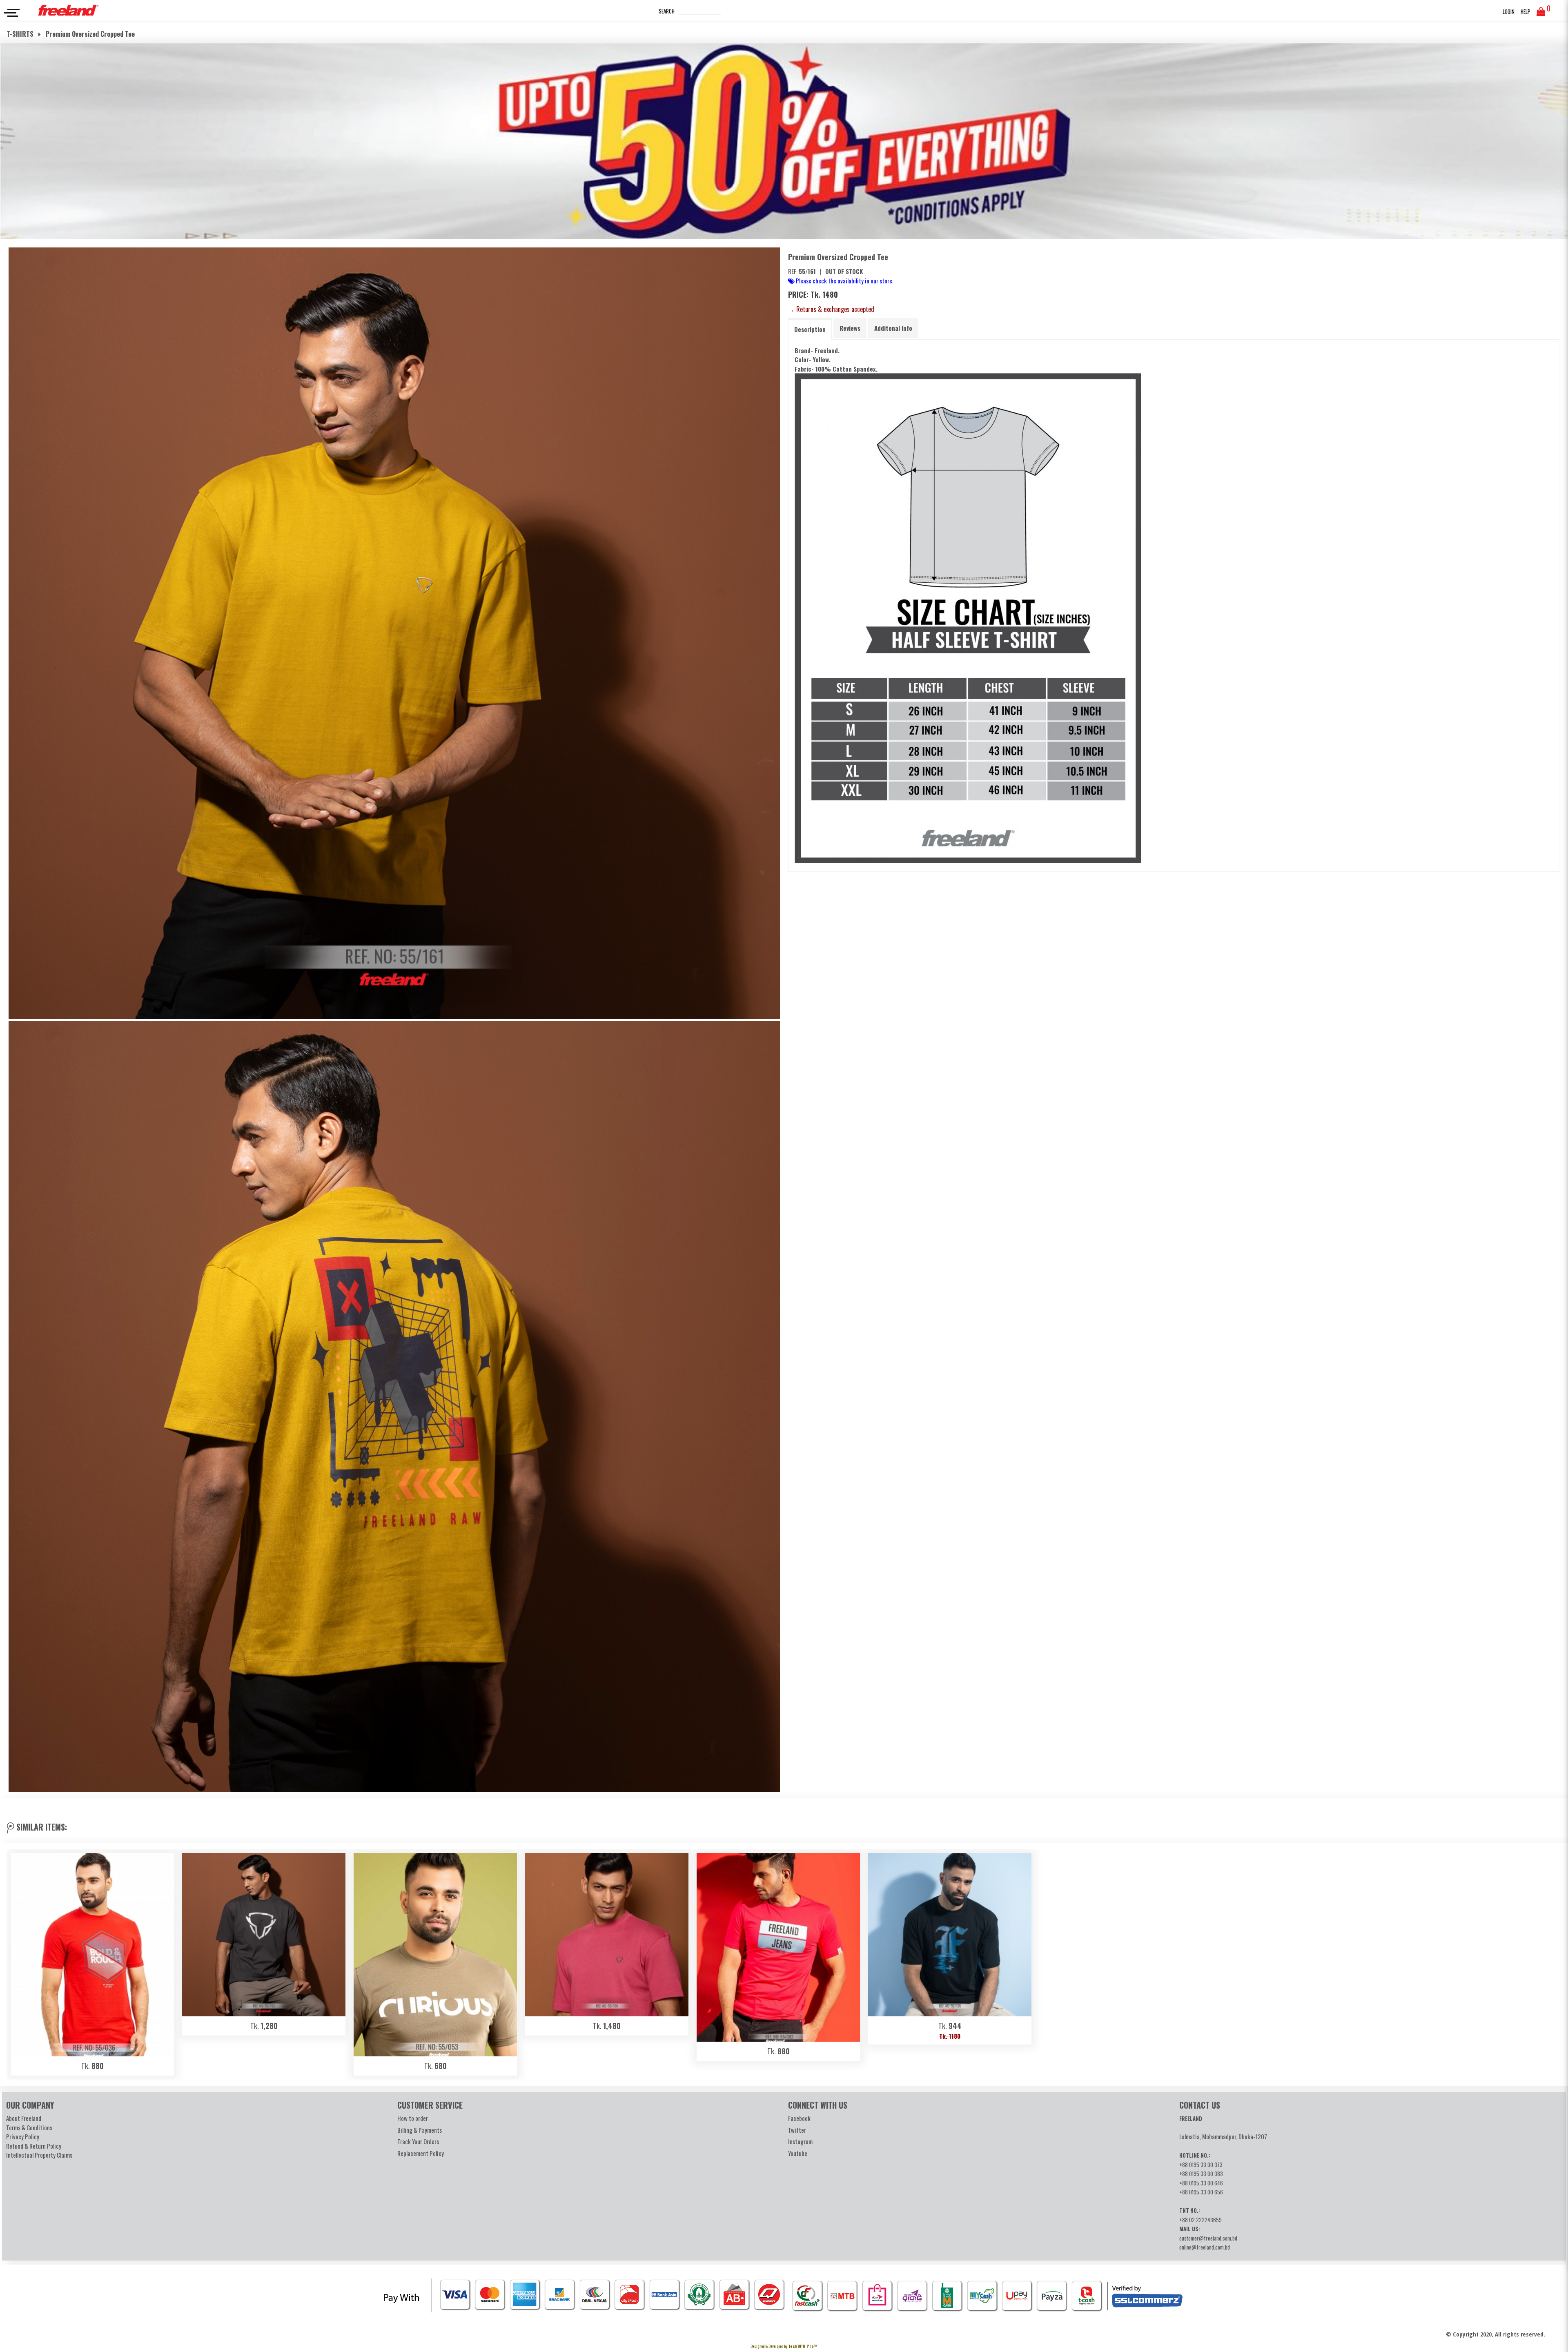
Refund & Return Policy (34, 2146)
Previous (17, 1962)
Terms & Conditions (29, 2127)
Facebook (799, 2118)
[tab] (810, 329)
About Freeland (24, 2118)
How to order (413, 2118)
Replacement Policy (421, 2153)
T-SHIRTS (21, 34)
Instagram (800, 2141)
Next (1551, 1962)
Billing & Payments (420, 2130)
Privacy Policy (23, 2136)
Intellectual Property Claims (39, 2155)
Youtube (798, 2153)
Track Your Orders (418, 2141)
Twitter (797, 2130)
